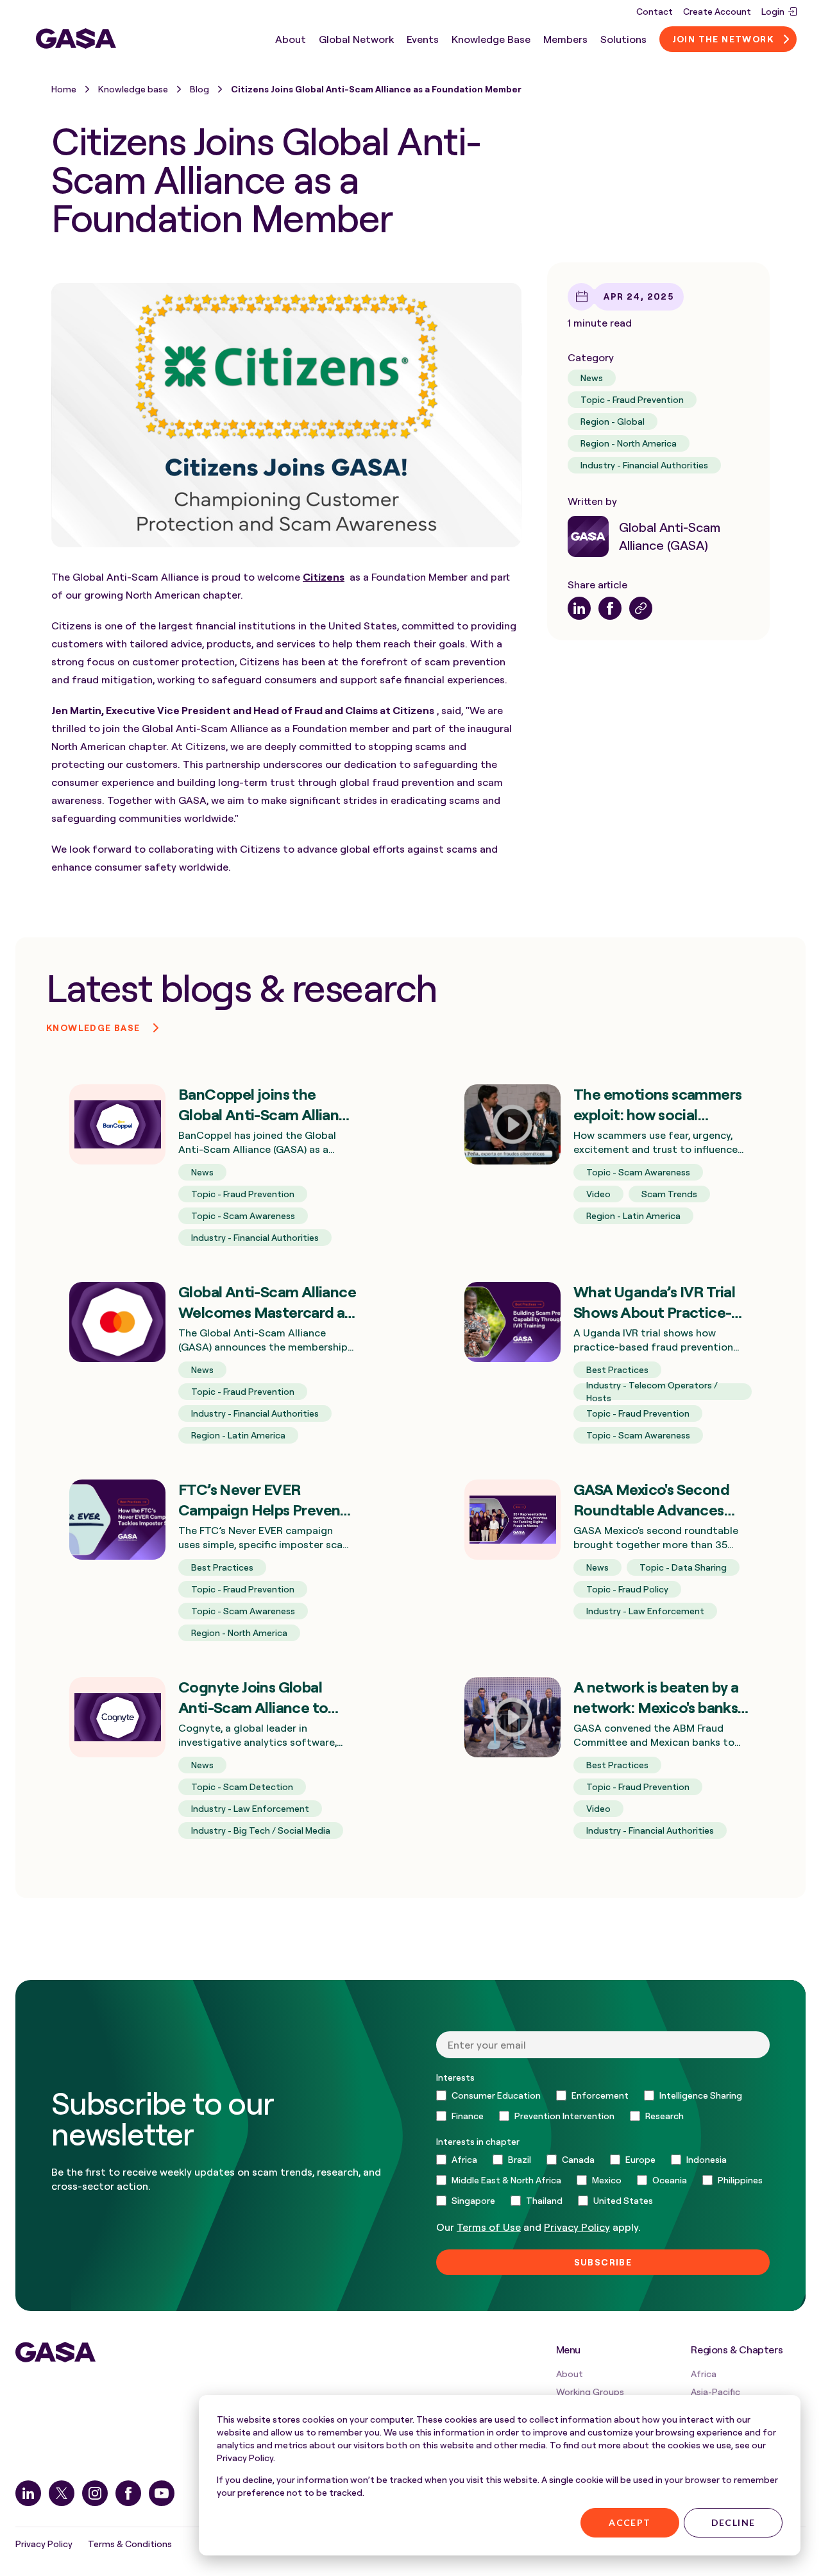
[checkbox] (603, 2106)
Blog (199, 89)
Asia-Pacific (715, 2392)
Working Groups (590, 2392)
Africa (704, 2374)
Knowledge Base (491, 38)
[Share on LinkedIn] (579, 608)
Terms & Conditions (130, 2544)
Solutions (623, 38)
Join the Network (723, 38)
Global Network (356, 38)
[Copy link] (641, 608)
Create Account (717, 11)
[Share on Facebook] (610, 608)
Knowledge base (133, 89)
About (291, 38)
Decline (733, 2522)
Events (423, 38)
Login (773, 11)
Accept (630, 2522)
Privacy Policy (44, 2544)
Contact (655, 11)
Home (64, 89)
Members (565, 38)
